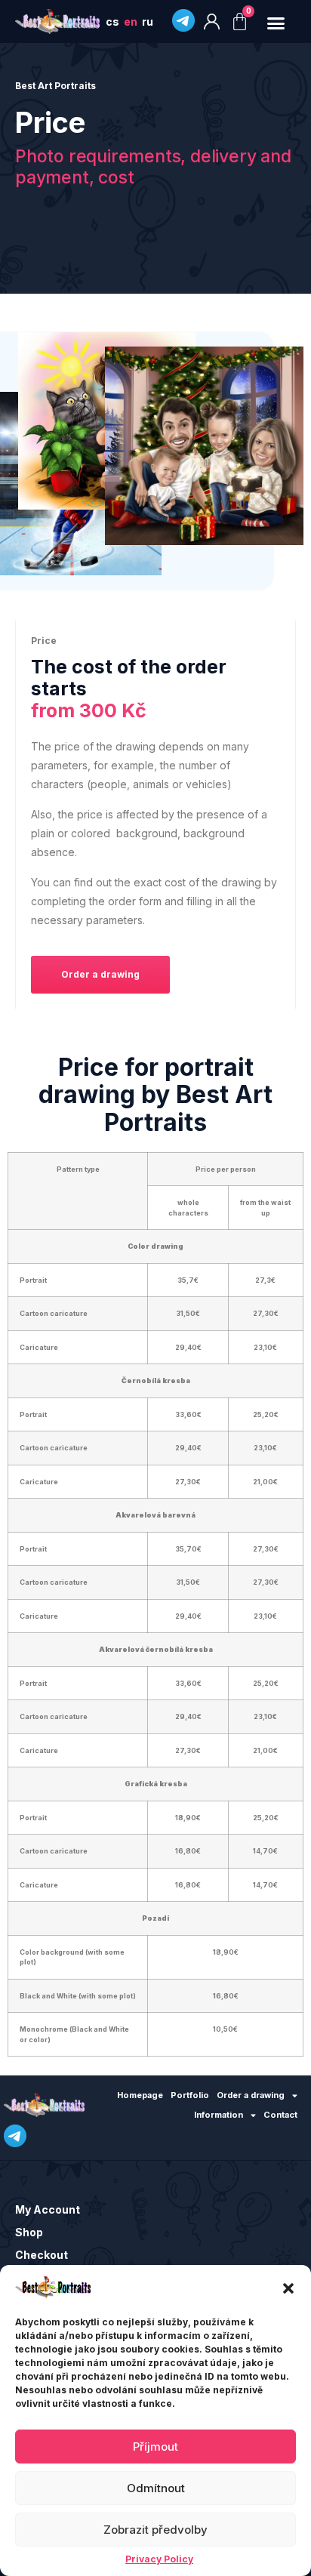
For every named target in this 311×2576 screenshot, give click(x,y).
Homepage (140, 2095)
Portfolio (190, 2095)
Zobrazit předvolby (155, 2530)
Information (219, 2115)
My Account (48, 2209)
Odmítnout (156, 2488)
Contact (280, 2115)
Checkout (42, 2255)
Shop (29, 2232)
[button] (288, 2288)
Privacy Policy (159, 2559)
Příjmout (155, 2447)
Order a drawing (251, 2095)
